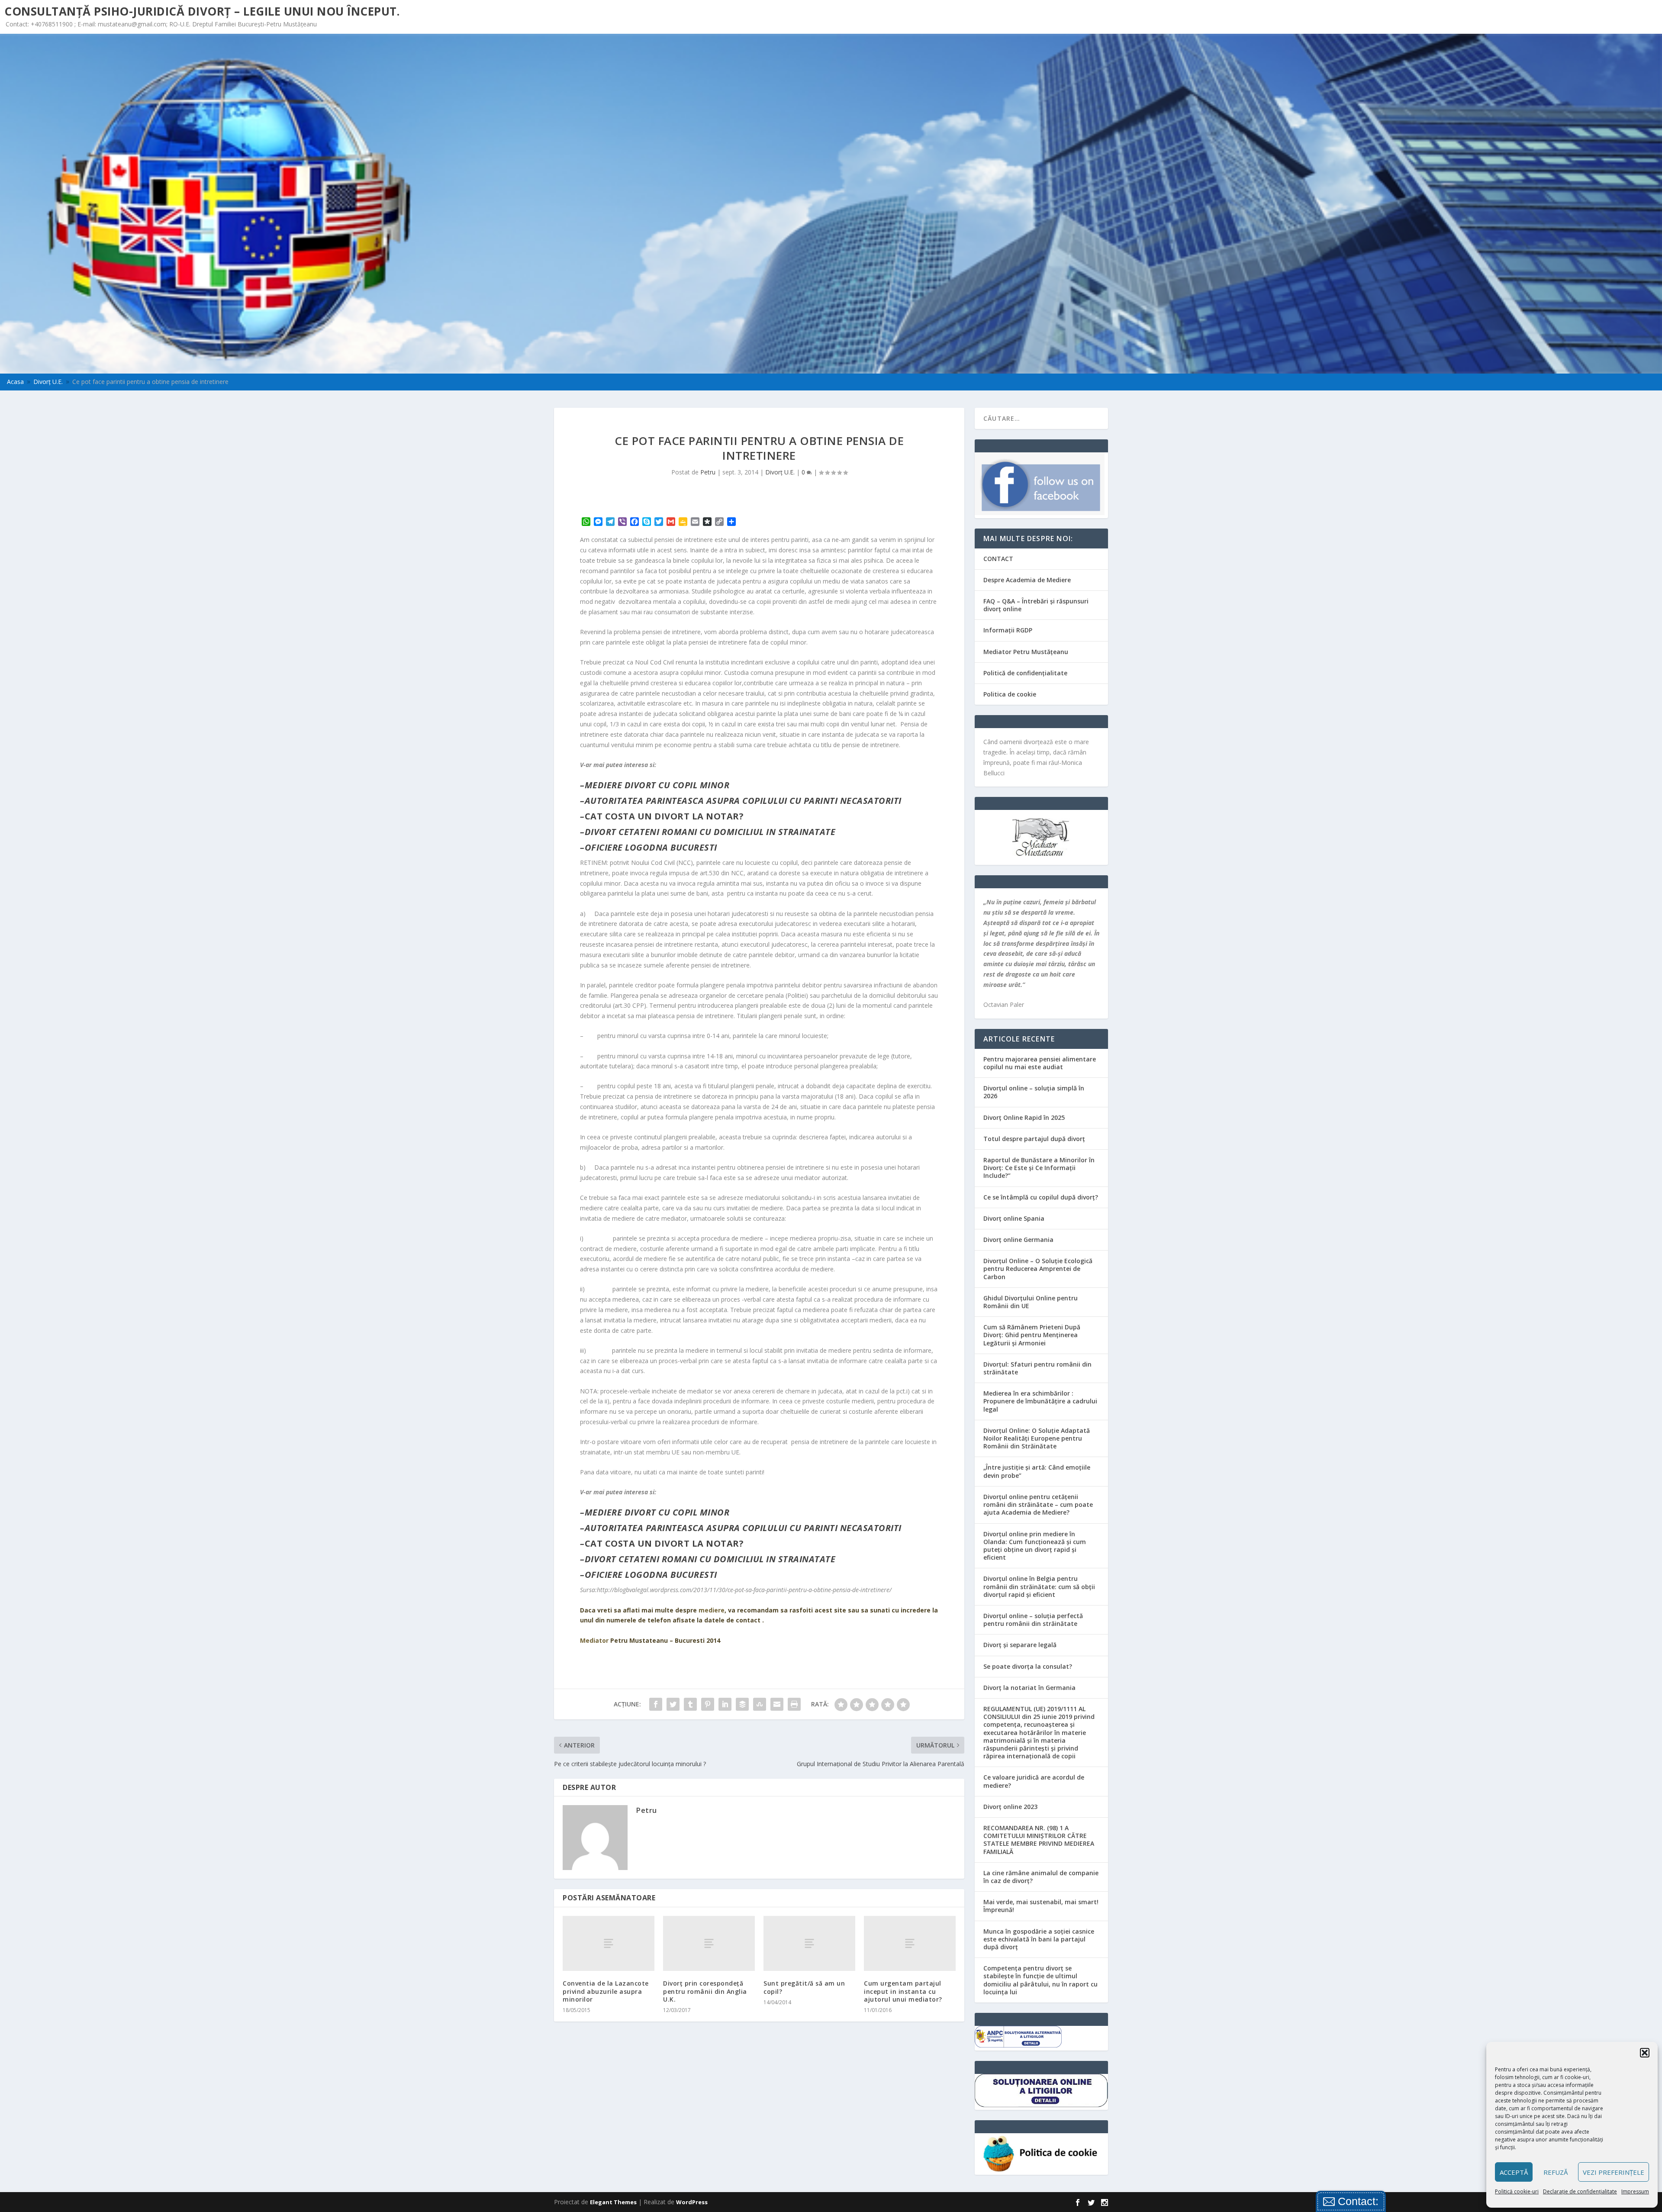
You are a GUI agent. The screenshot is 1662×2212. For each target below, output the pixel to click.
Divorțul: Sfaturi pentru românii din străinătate (1037, 1368)
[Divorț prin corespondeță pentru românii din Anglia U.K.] (709, 1943)
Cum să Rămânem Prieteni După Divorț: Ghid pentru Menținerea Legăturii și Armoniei (1032, 1335)
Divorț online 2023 (1010, 1807)
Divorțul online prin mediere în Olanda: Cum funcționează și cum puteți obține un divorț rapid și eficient (1035, 1546)
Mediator (594, 1640)
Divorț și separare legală (1020, 1645)
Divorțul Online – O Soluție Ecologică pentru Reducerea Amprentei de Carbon (1038, 1269)
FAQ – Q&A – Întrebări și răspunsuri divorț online (1036, 605)
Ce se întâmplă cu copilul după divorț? (1041, 1197)
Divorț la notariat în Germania (1029, 1688)
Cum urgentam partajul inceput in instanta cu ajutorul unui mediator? (903, 1991)
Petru (708, 472)
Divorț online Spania (1014, 1218)
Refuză (1556, 2172)
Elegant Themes (613, 2202)
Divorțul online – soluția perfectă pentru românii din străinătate (1033, 1620)
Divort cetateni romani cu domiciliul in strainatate (710, 832)
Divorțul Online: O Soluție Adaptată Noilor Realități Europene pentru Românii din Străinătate (1037, 1438)
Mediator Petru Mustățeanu (1026, 652)
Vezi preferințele (1614, 2172)
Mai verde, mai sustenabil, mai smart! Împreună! (1041, 1906)
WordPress (692, 2202)
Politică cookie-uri (1517, 2191)
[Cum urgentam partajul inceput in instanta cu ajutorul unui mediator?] (910, 1943)
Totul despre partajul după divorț (1034, 1139)
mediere (712, 1610)
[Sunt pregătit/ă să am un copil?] (809, 1943)
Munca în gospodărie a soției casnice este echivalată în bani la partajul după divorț (1039, 1939)
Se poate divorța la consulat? (1028, 1666)
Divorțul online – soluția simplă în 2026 (1034, 1092)
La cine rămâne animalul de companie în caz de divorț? (1041, 1877)
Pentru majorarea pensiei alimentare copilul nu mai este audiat (1040, 1063)
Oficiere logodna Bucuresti (651, 847)
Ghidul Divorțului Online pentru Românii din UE (1031, 1302)
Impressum (1635, 2191)
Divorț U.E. (780, 472)
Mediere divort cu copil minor (657, 785)
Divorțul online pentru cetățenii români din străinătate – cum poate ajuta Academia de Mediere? (1038, 1504)
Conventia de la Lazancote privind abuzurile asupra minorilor (606, 1991)
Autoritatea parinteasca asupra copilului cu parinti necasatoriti (743, 801)
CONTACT (998, 559)
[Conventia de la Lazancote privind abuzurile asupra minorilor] (609, 1943)
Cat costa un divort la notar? (664, 816)
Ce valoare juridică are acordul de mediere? (1034, 1781)
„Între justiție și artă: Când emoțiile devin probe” (1037, 1471)
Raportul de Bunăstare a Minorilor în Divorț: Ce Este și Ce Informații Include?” (1039, 1168)
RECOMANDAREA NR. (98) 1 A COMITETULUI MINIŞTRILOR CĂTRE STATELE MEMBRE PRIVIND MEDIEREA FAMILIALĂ (1039, 1840)
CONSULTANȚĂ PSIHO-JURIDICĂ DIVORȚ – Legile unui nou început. (202, 11)
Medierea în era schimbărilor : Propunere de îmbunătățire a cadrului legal (1040, 1401)
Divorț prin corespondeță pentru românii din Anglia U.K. (705, 1991)
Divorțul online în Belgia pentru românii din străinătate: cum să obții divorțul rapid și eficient (1039, 1586)
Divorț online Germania (1018, 1240)
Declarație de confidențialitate (1580, 2191)
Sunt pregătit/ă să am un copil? (804, 1987)
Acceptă (1514, 2172)
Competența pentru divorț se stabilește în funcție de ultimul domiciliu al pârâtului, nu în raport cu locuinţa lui (1040, 1980)
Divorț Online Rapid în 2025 (1024, 1117)
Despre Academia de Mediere (1027, 580)
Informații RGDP (1008, 630)
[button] (1645, 2053)
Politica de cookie (1010, 694)
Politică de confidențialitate (1025, 673)
